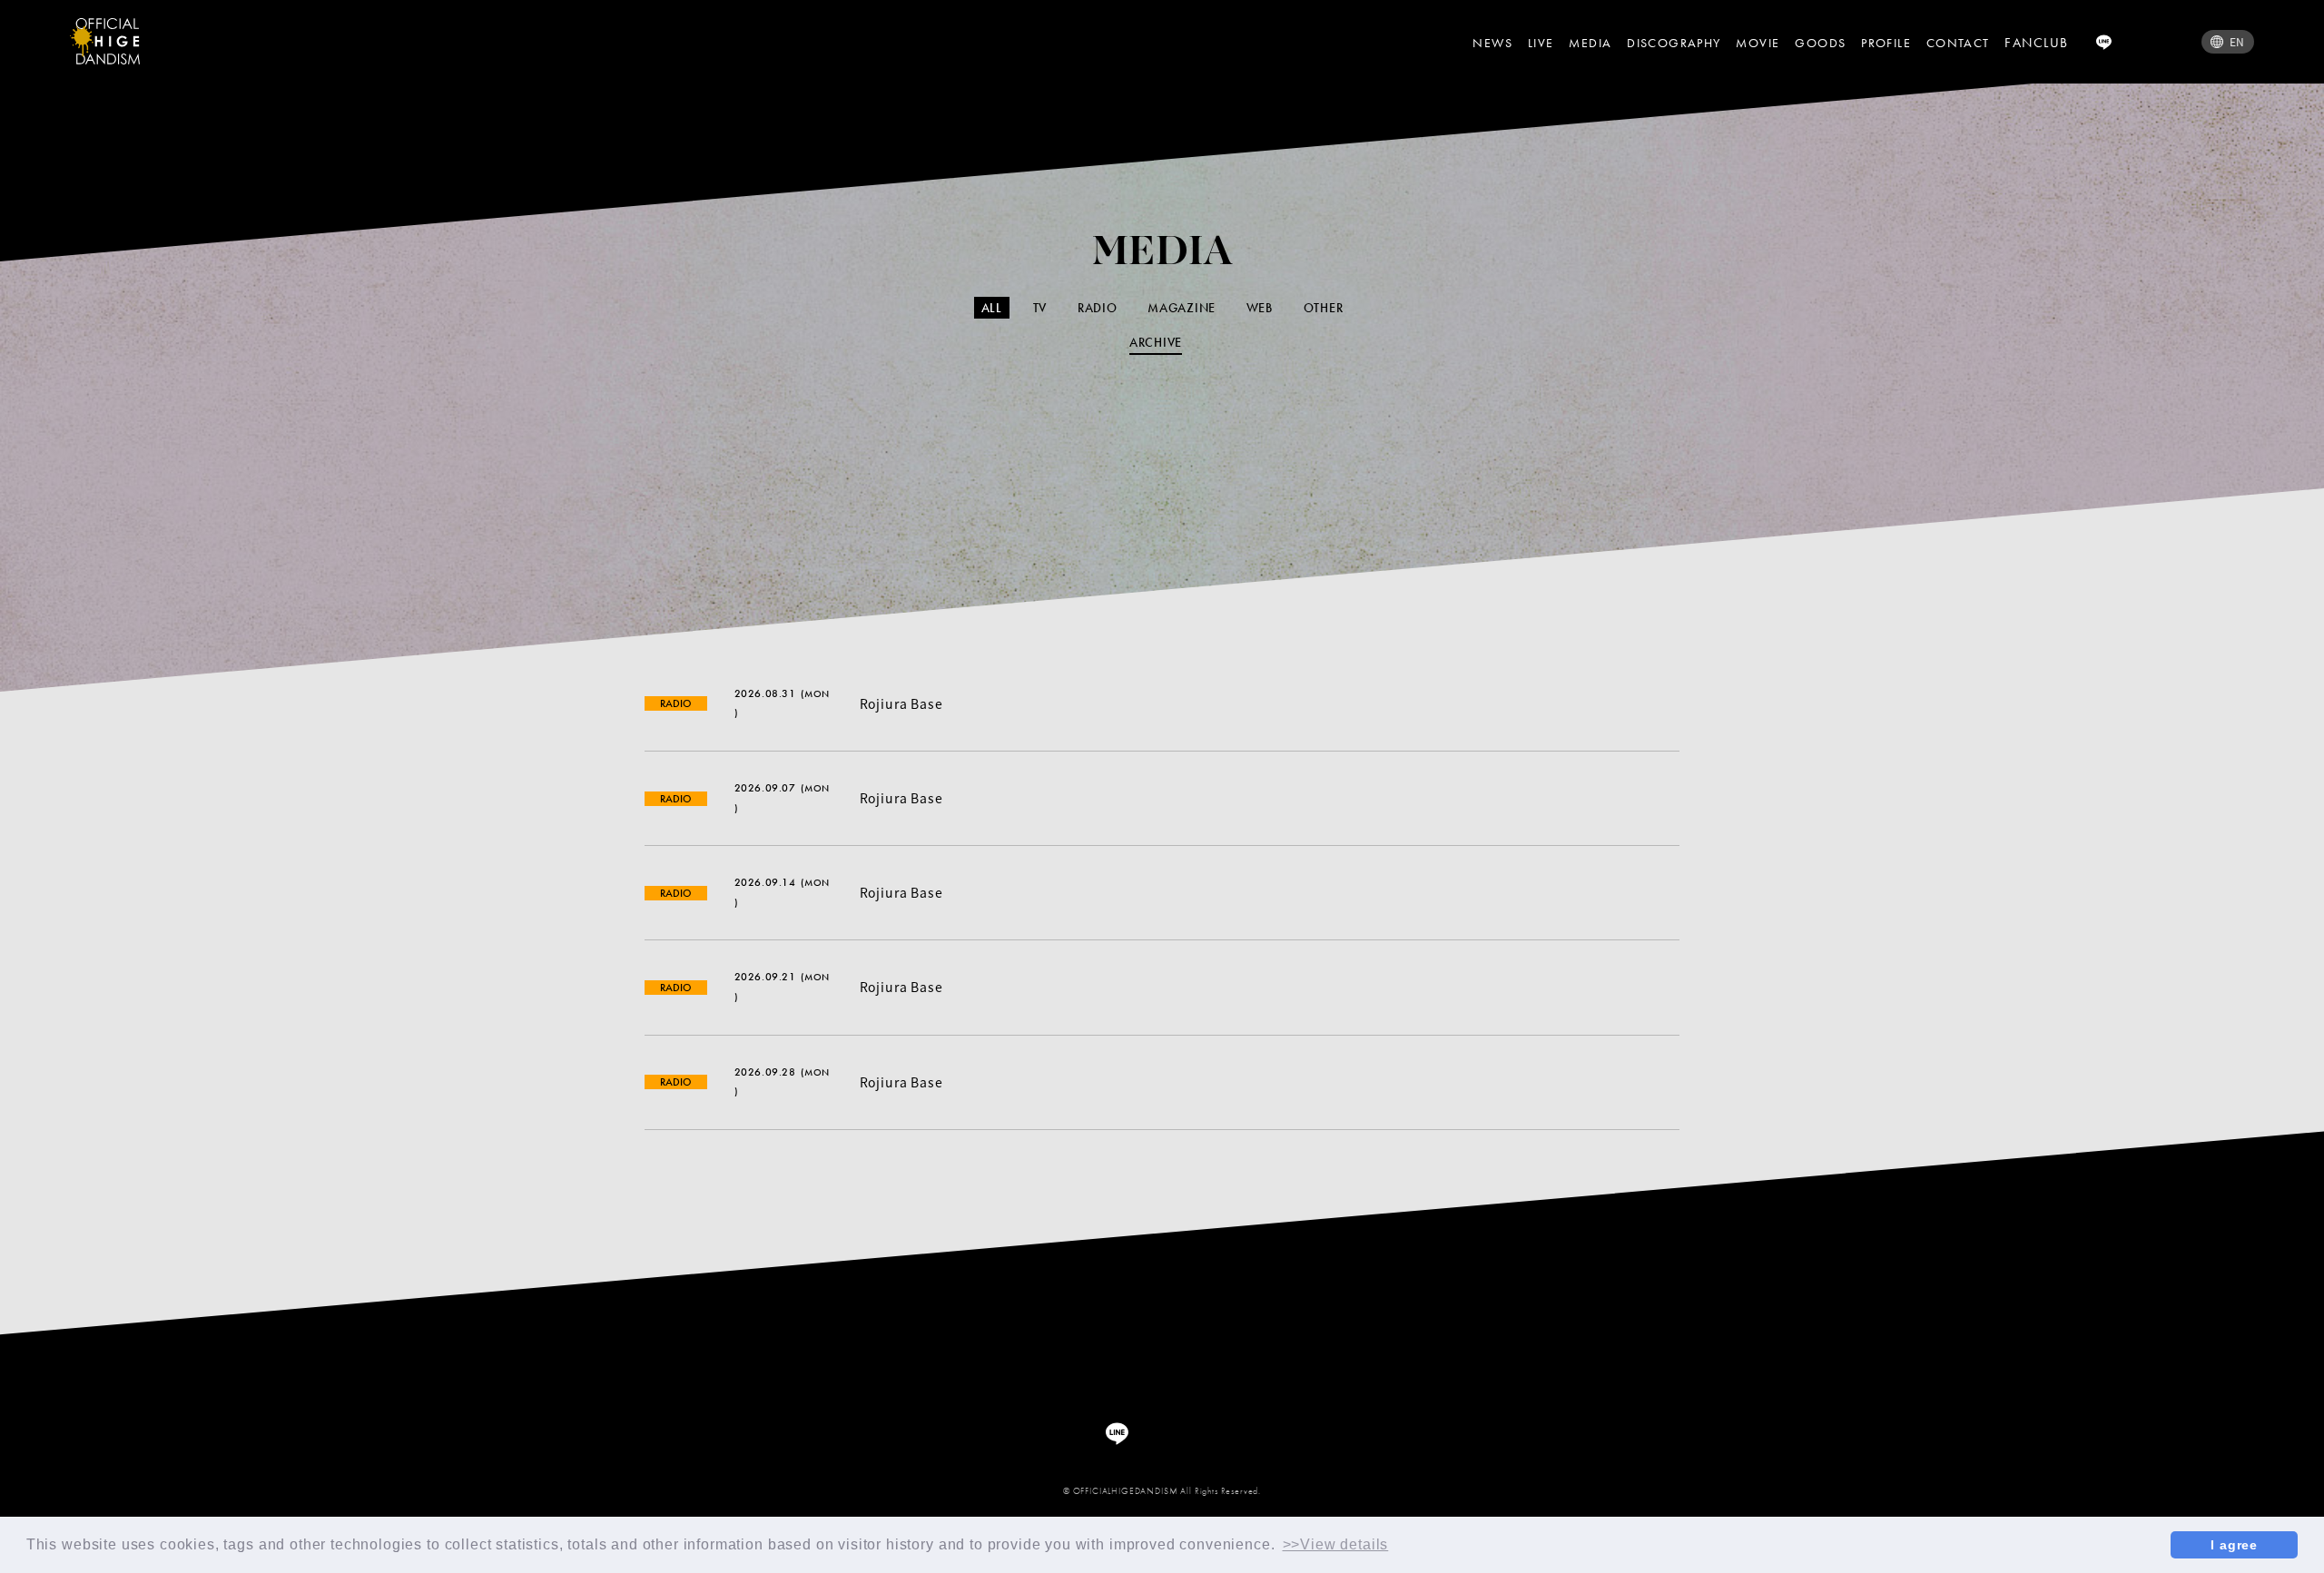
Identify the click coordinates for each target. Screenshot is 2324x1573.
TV (1040, 308)
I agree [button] (2234, 1545)
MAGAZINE (1182, 308)
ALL (992, 308)
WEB (1260, 308)
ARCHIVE (1156, 342)
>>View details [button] (1336, 1544)
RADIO (1098, 308)
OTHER (1324, 308)
